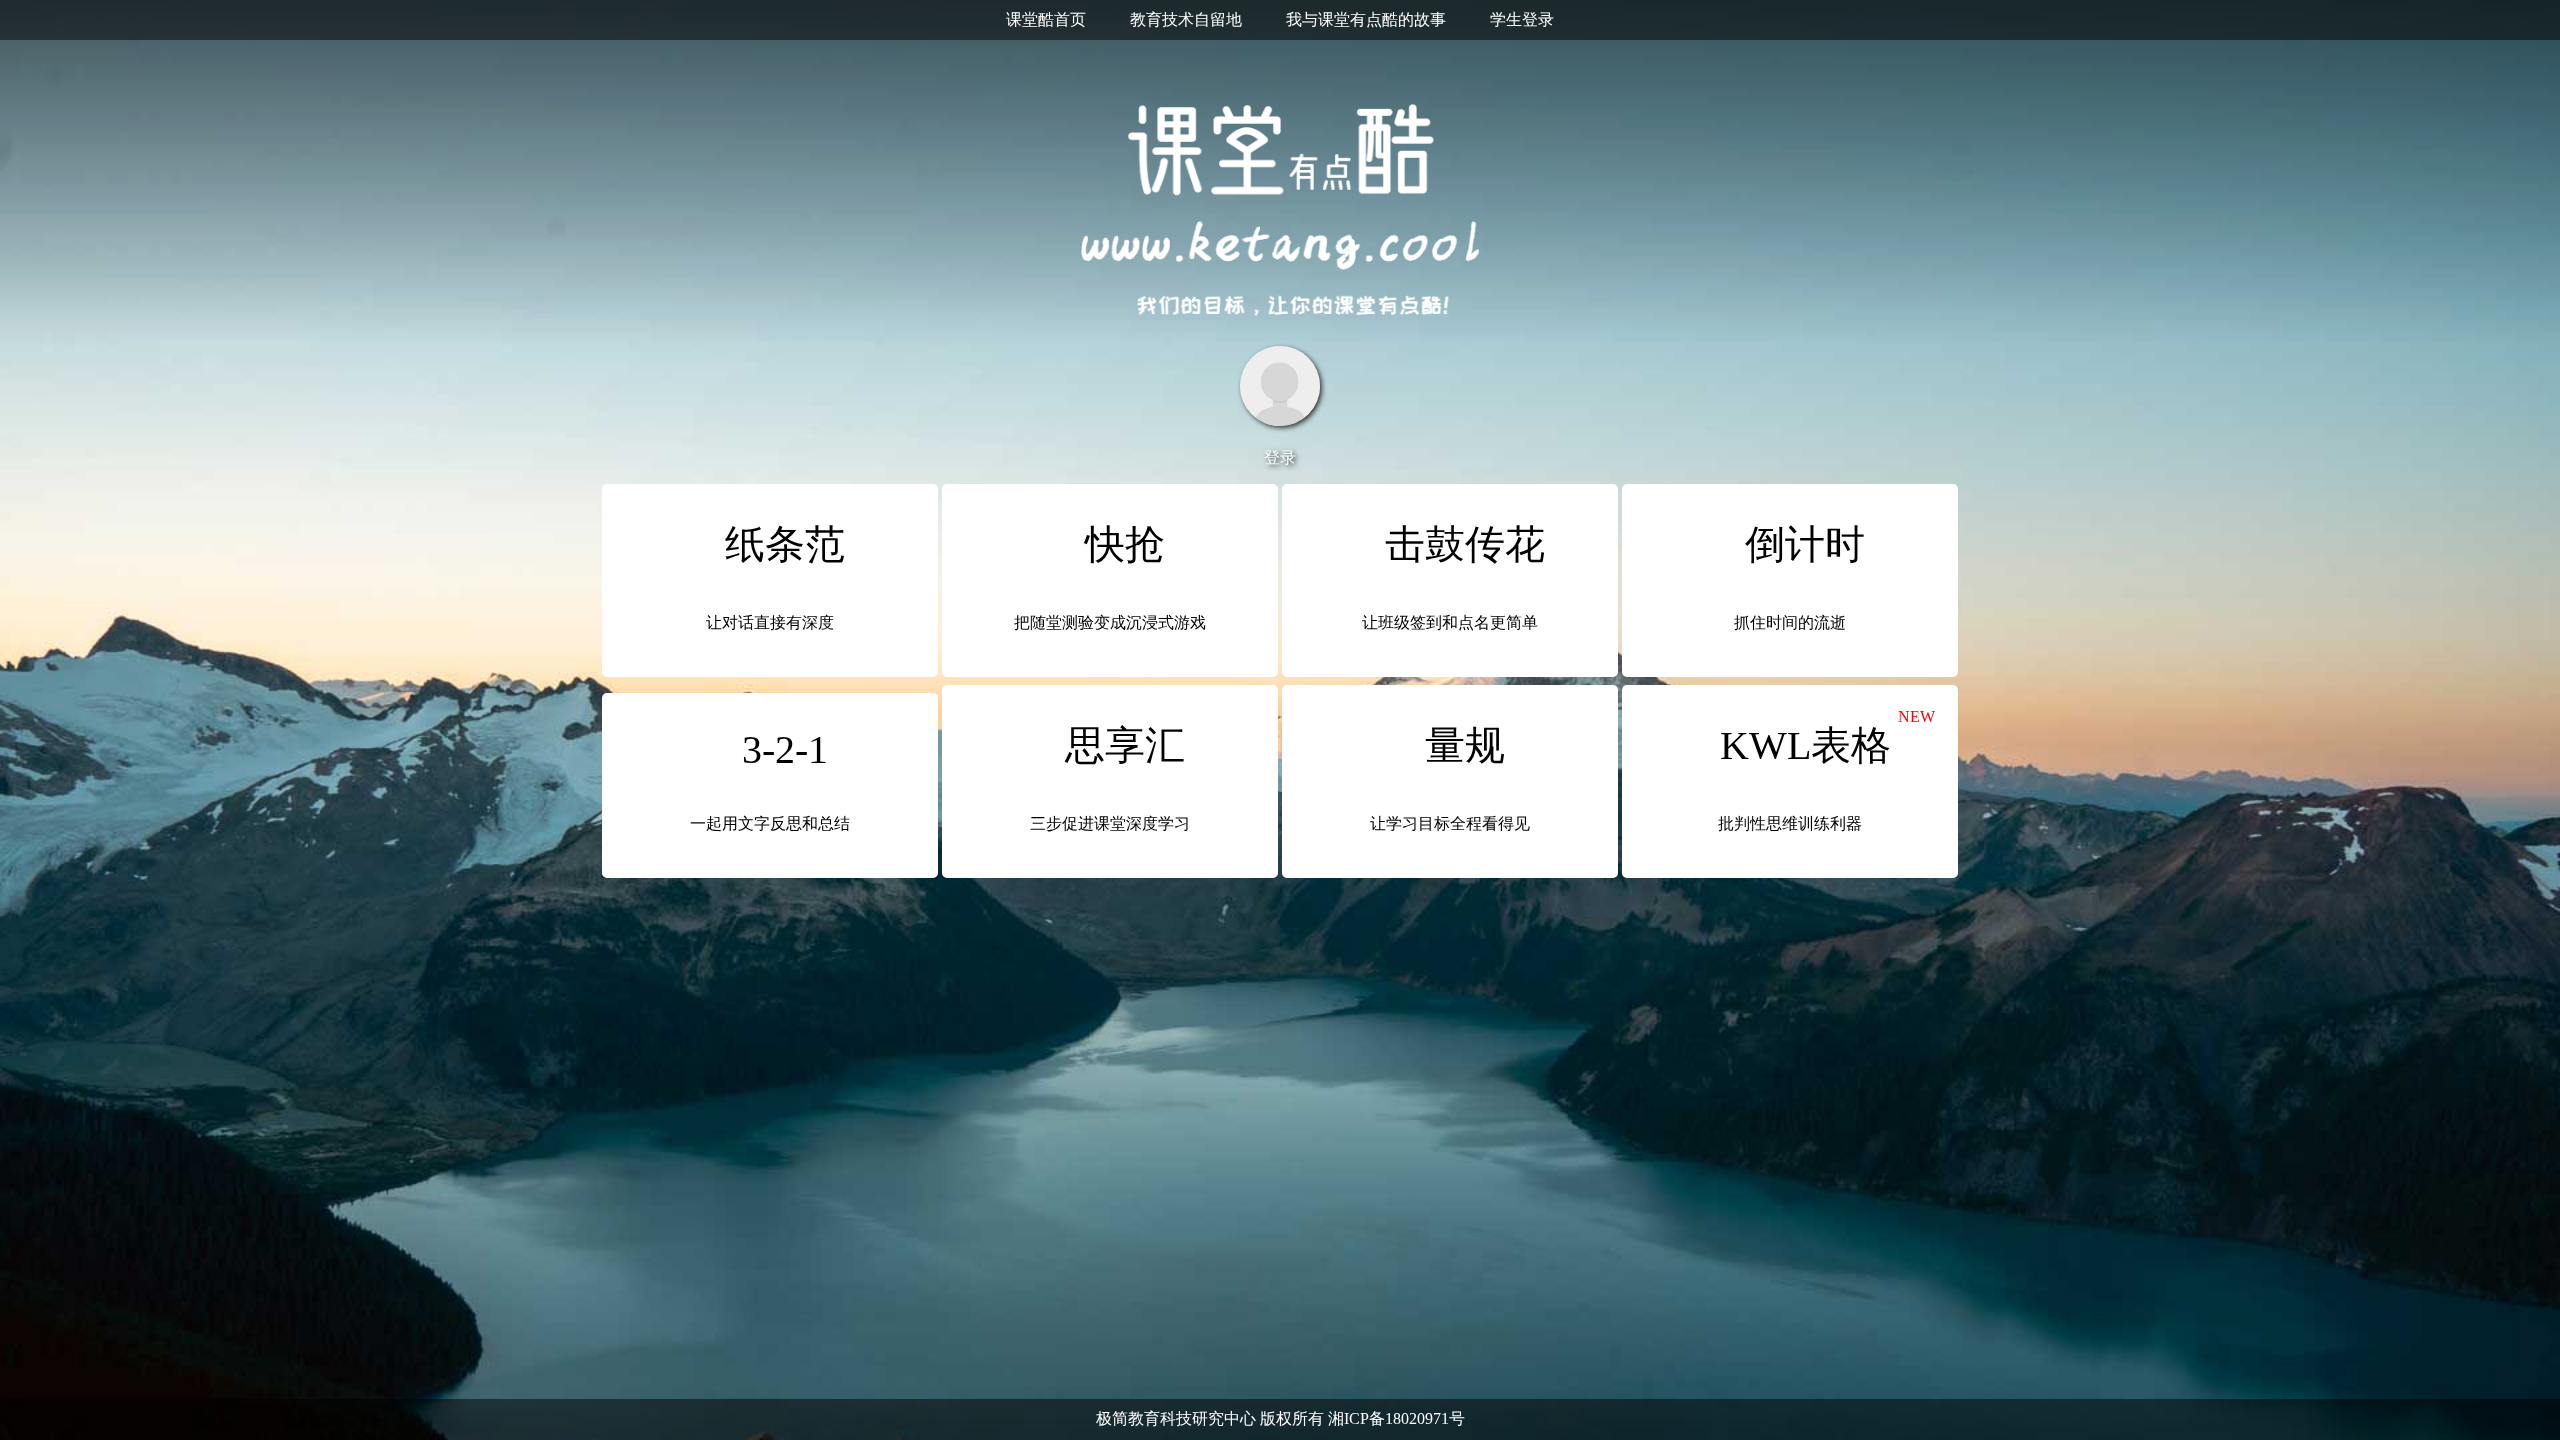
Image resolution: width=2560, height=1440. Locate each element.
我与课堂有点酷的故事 (1366, 19)
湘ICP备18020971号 (1396, 1418)
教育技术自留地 (1186, 19)
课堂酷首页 (1046, 19)
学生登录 (1522, 19)
